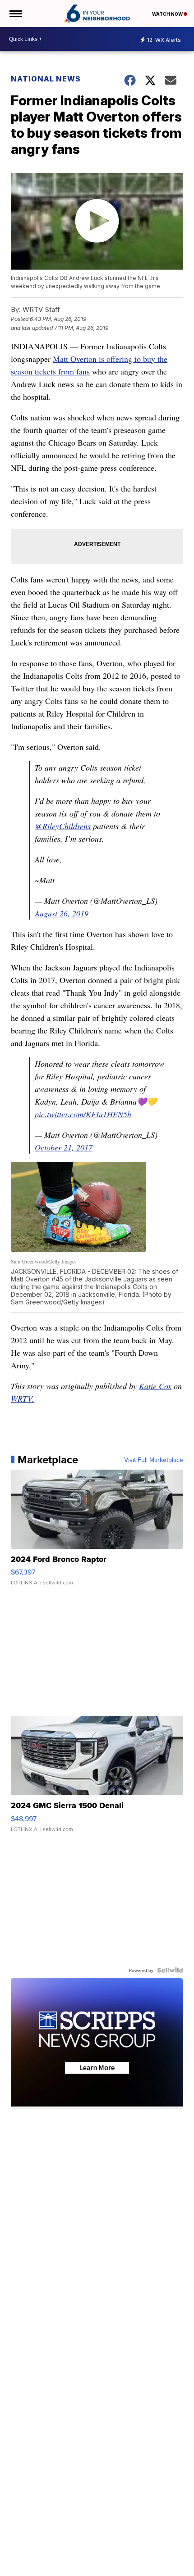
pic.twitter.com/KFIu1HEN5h (83, 1114)
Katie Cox (155, 1386)
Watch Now (168, 14)
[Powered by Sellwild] (170, 1970)
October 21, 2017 (64, 1147)
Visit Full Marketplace (154, 1460)
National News (46, 79)
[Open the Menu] (15, 14)
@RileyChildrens (63, 826)
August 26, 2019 (62, 913)
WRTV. (23, 1399)
